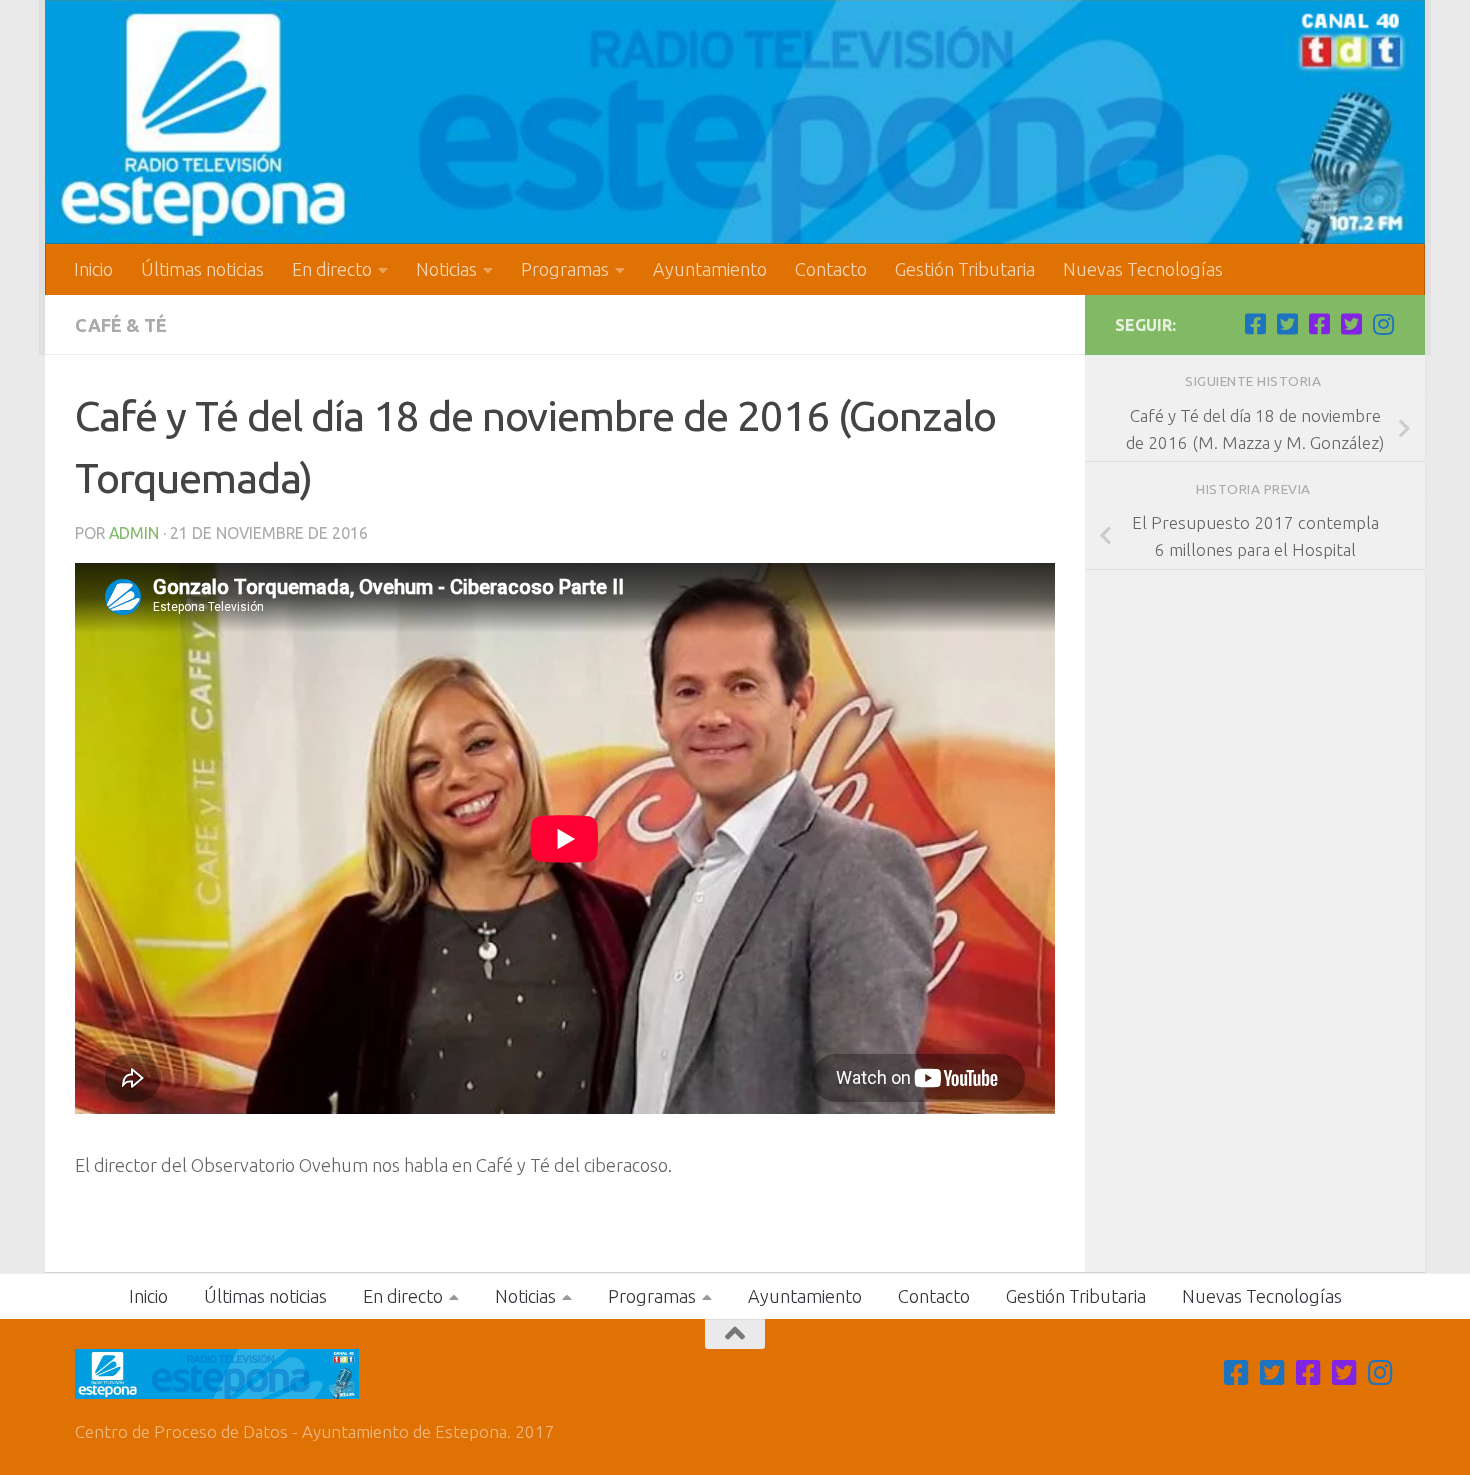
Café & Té (121, 325)
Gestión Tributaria (965, 269)
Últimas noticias (202, 269)
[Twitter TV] (1287, 324)
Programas (565, 269)
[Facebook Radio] (1319, 324)
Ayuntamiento (710, 269)
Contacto (831, 269)
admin (134, 533)
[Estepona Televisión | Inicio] (735, 122)
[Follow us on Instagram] (1383, 324)
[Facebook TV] (1255, 324)
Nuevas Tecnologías (1143, 269)
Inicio (93, 269)
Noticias (446, 269)
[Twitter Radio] (1351, 324)
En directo (332, 269)
